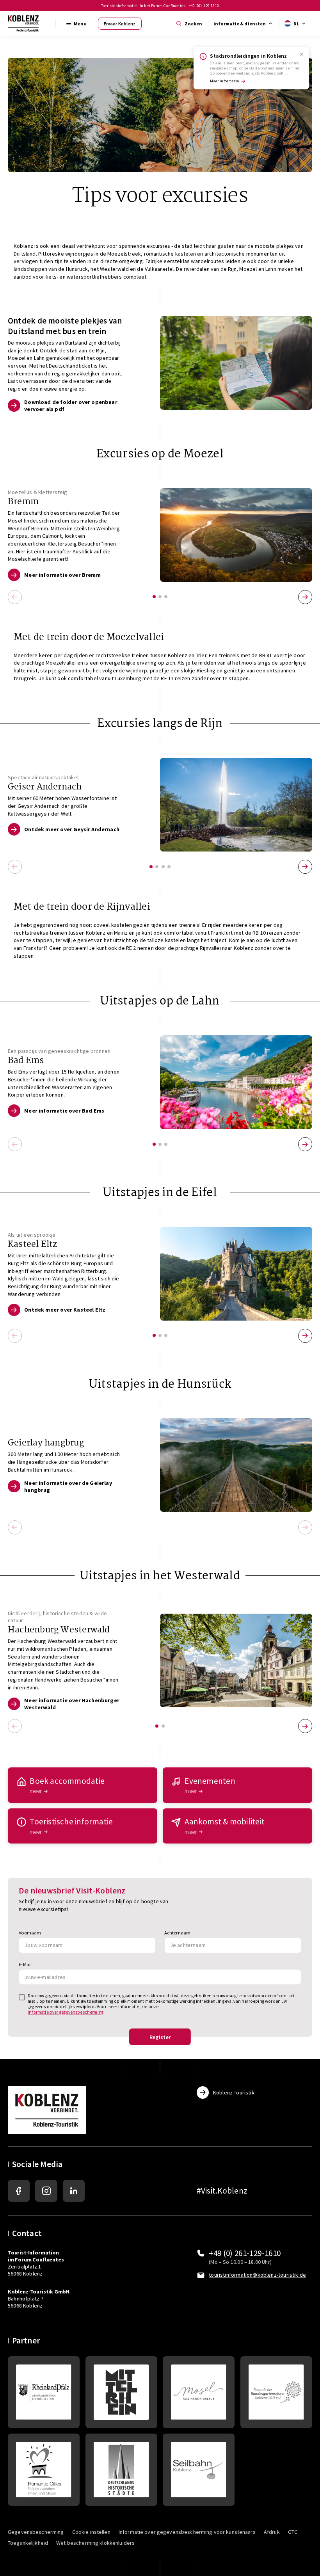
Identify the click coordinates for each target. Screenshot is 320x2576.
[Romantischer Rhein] (121, 2392)
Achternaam (178, 1933)
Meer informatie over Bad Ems (64, 1111)
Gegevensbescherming (36, 2532)
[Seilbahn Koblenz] (199, 2469)
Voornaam (30, 1933)
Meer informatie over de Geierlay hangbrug (68, 1486)
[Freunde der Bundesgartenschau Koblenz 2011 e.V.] (276, 2392)
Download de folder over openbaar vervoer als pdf (71, 405)
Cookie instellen (91, 2532)
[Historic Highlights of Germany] (121, 2469)
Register (160, 2037)
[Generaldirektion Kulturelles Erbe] (44, 2392)
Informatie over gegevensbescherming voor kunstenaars (187, 2532)
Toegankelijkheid (28, 2543)
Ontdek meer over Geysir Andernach (72, 829)
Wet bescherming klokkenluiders (95, 2543)
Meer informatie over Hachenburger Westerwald (72, 1704)
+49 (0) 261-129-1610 (245, 2253)
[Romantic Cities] (44, 2469)
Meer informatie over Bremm (62, 575)
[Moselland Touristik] (199, 2392)
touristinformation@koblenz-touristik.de (257, 2275)
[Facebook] (19, 2191)
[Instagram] (46, 2191)
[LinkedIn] (74, 2191)
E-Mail (25, 1964)
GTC (293, 2532)
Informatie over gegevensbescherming (66, 2012)
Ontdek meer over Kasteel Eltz (65, 1310)
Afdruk (272, 2532)
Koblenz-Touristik (234, 2092)
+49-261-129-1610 (204, 6)
